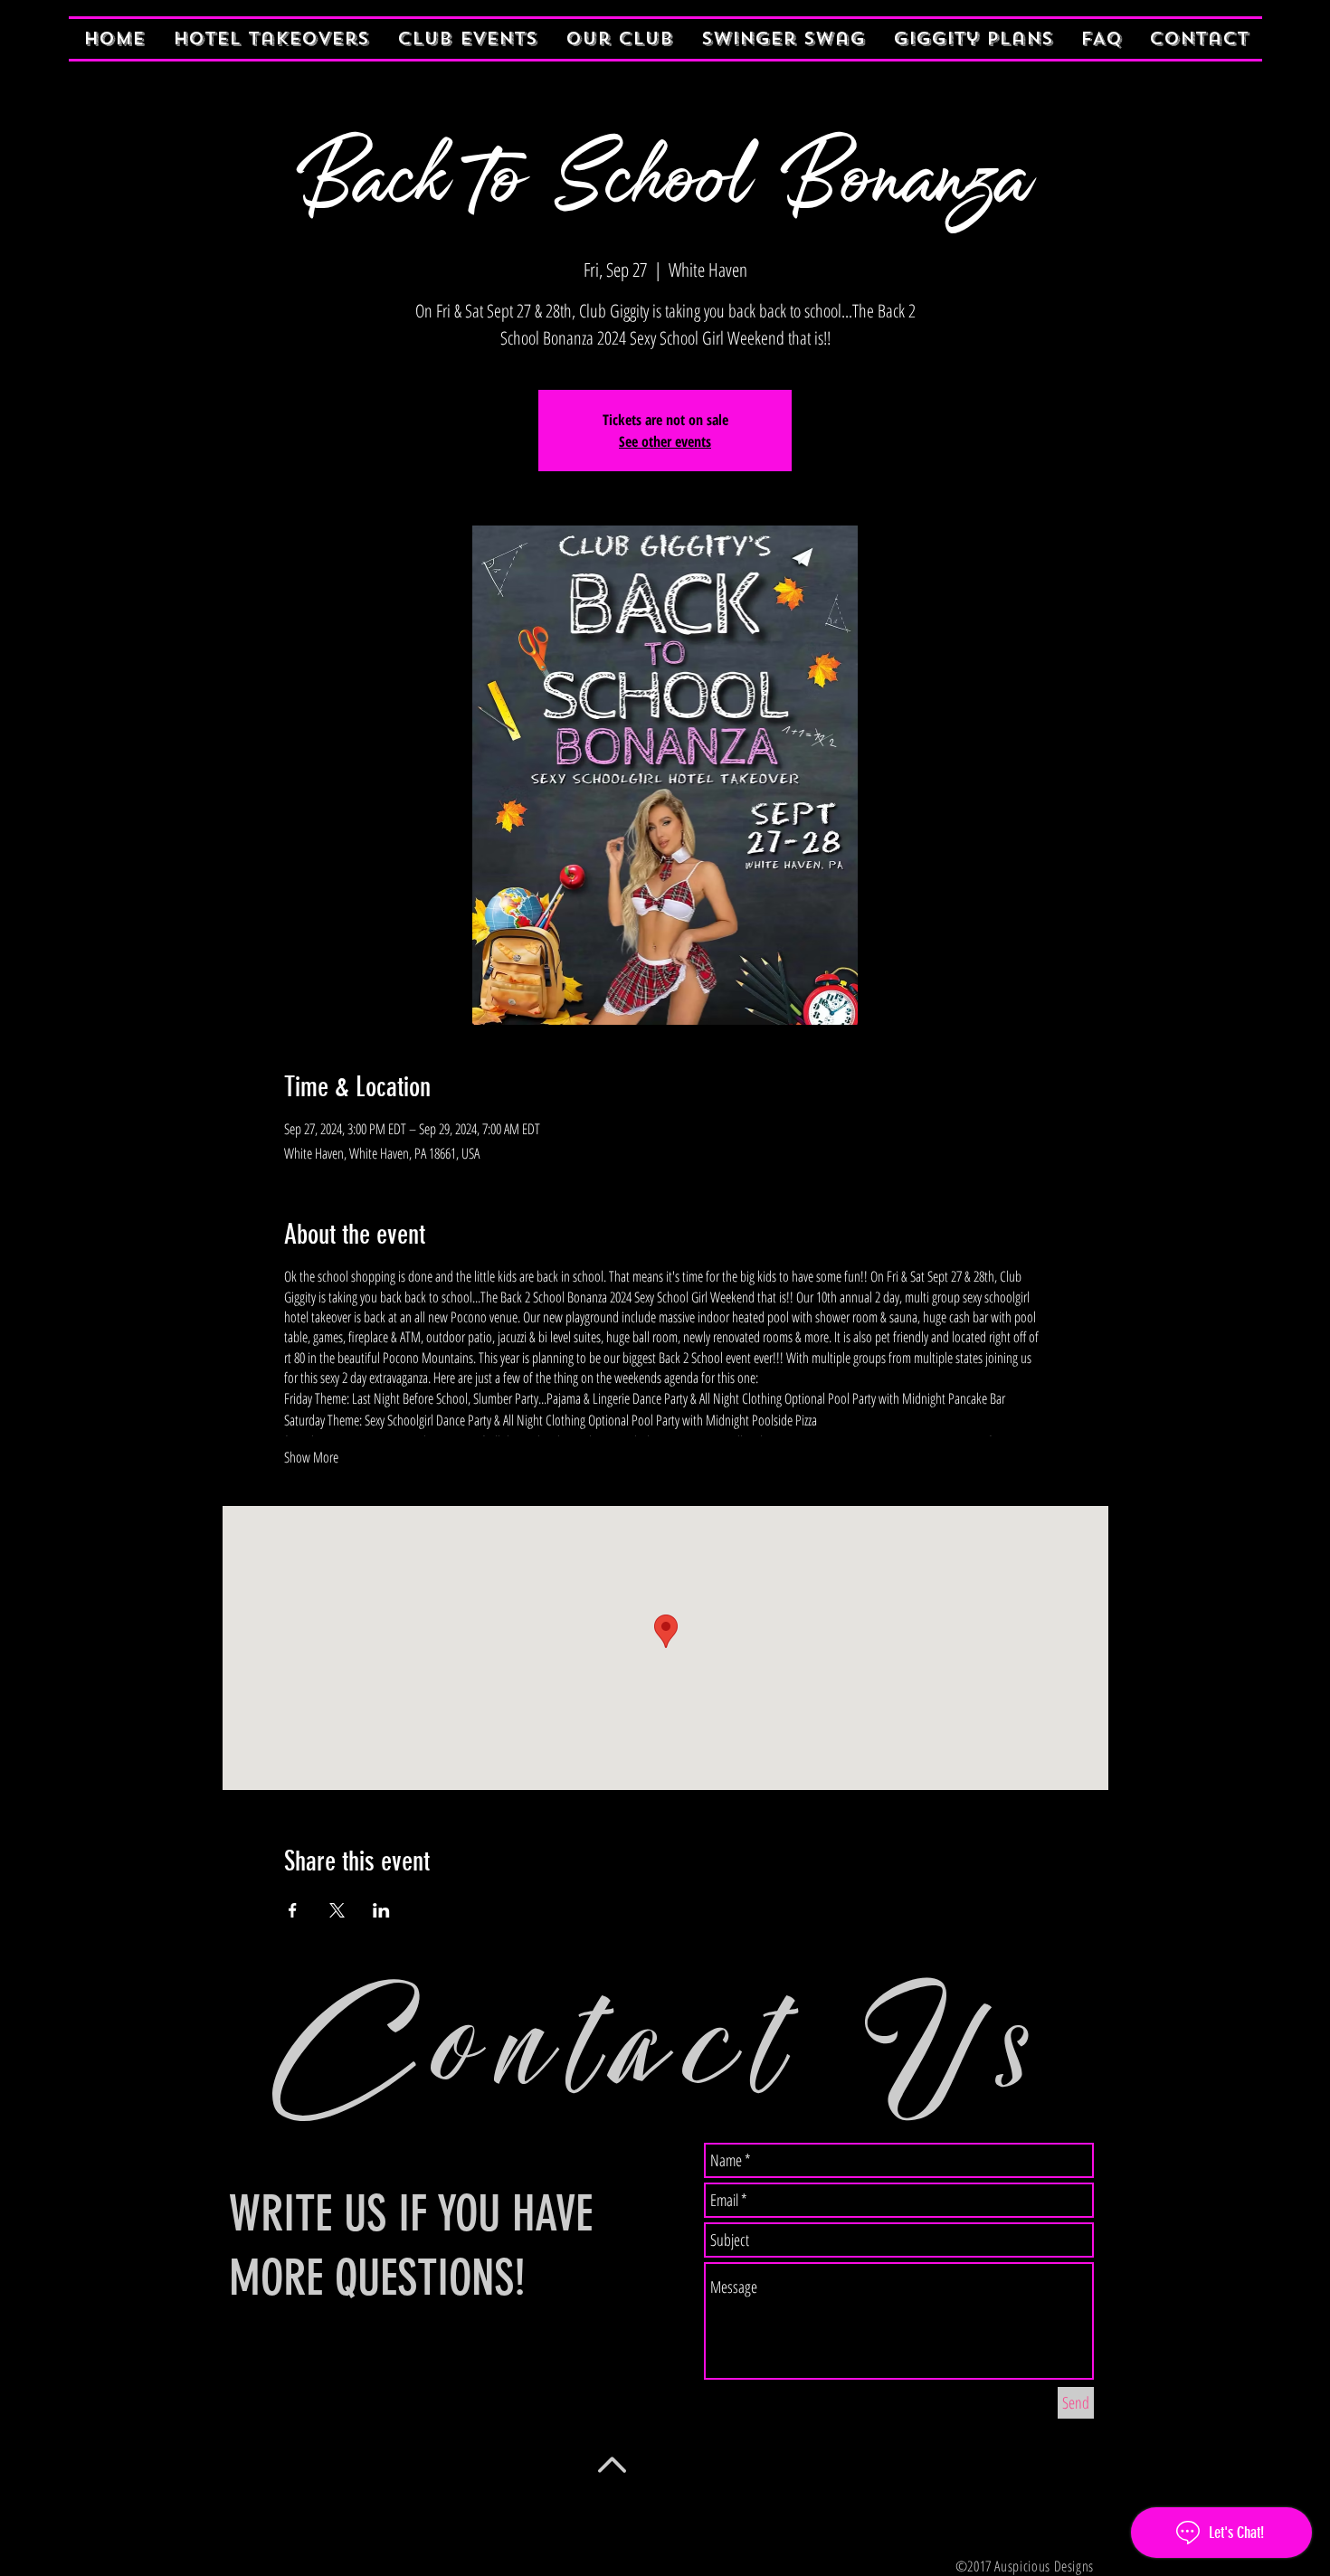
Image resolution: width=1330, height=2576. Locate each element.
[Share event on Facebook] (293, 1910)
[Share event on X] (337, 1910)
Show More (311, 1457)
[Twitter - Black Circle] (283, 2510)
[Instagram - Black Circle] (323, 2510)
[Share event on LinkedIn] (381, 1910)
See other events (665, 441)
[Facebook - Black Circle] (243, 2510)
